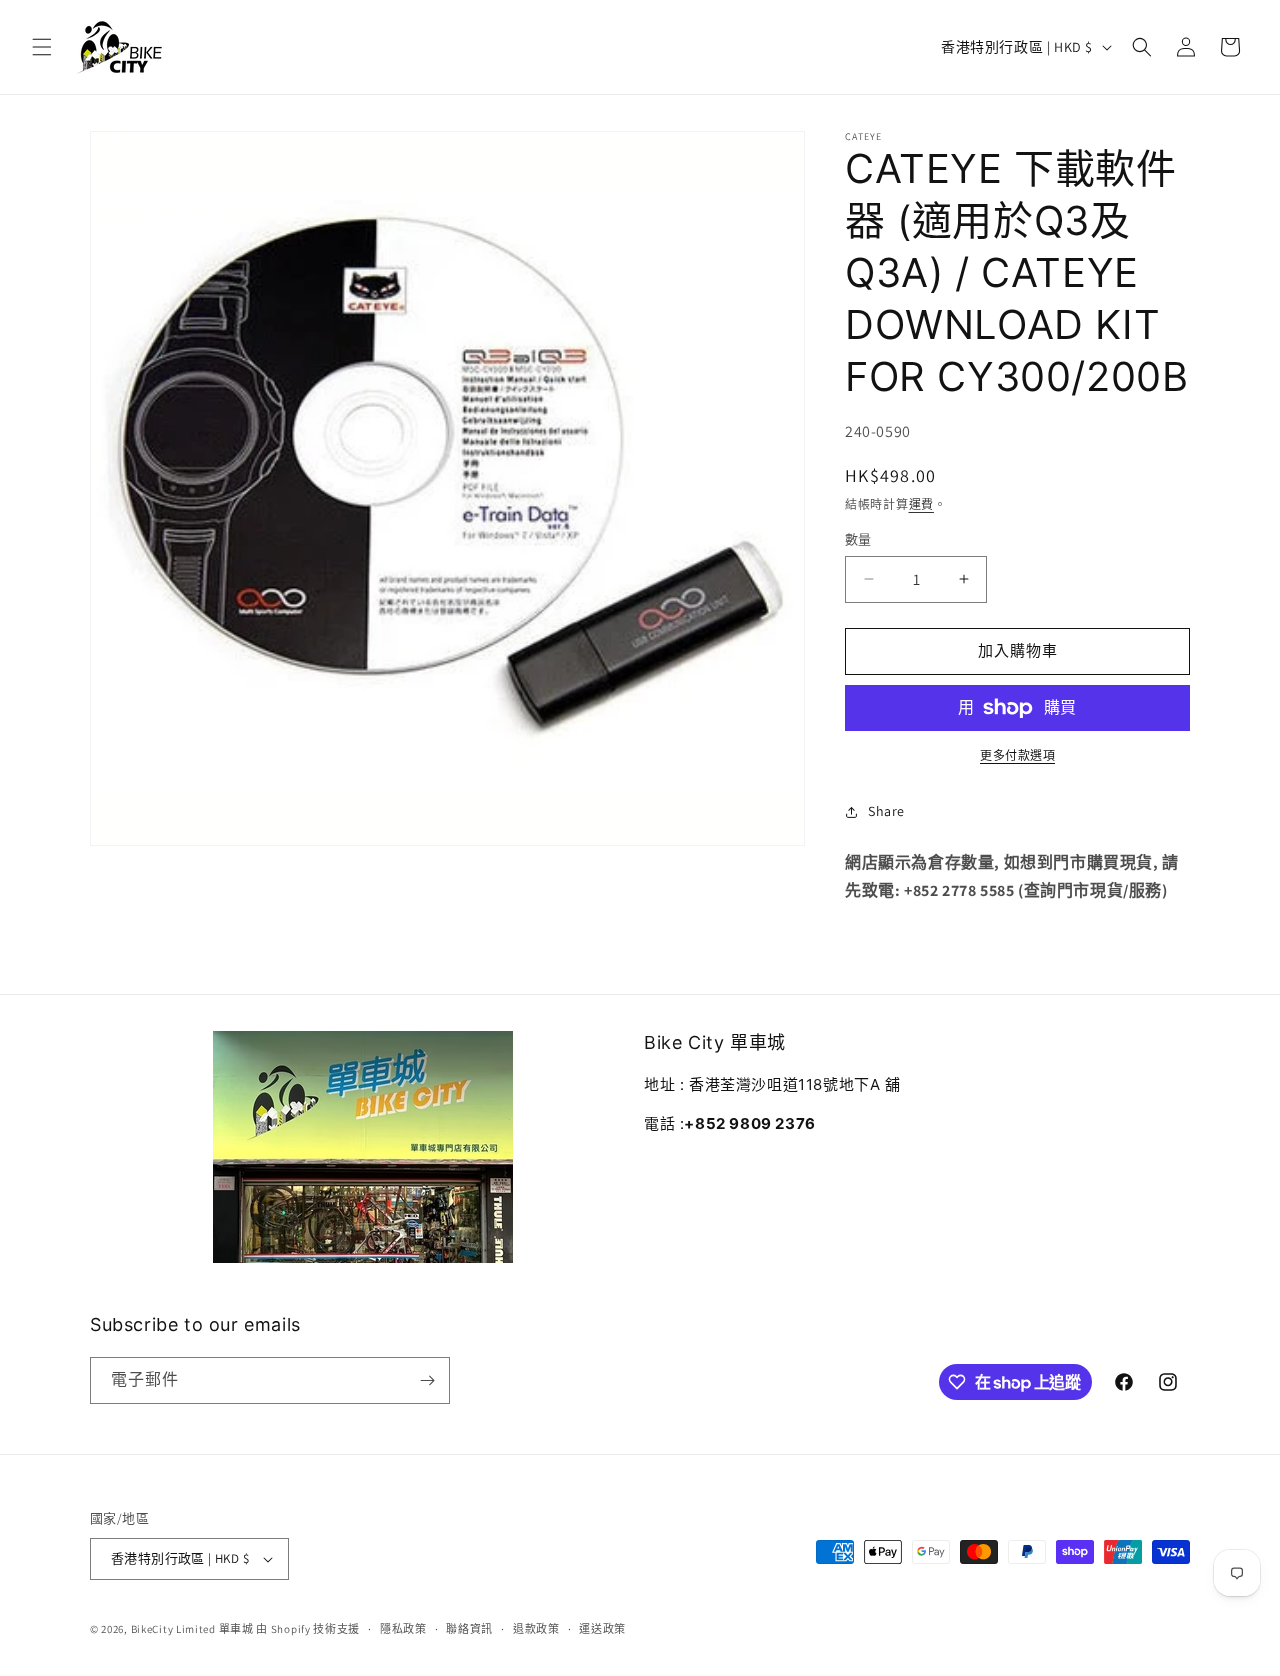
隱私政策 (403, 1629)
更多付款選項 (1017, 755)
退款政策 (536, 1629)
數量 (858, 539)
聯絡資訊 (469, 1629)
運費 (921, 504)
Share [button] (886, 811)
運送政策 (602, 1629)
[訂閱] (427, 1380)
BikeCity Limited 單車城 (192, 1629)
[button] (42, 47)
